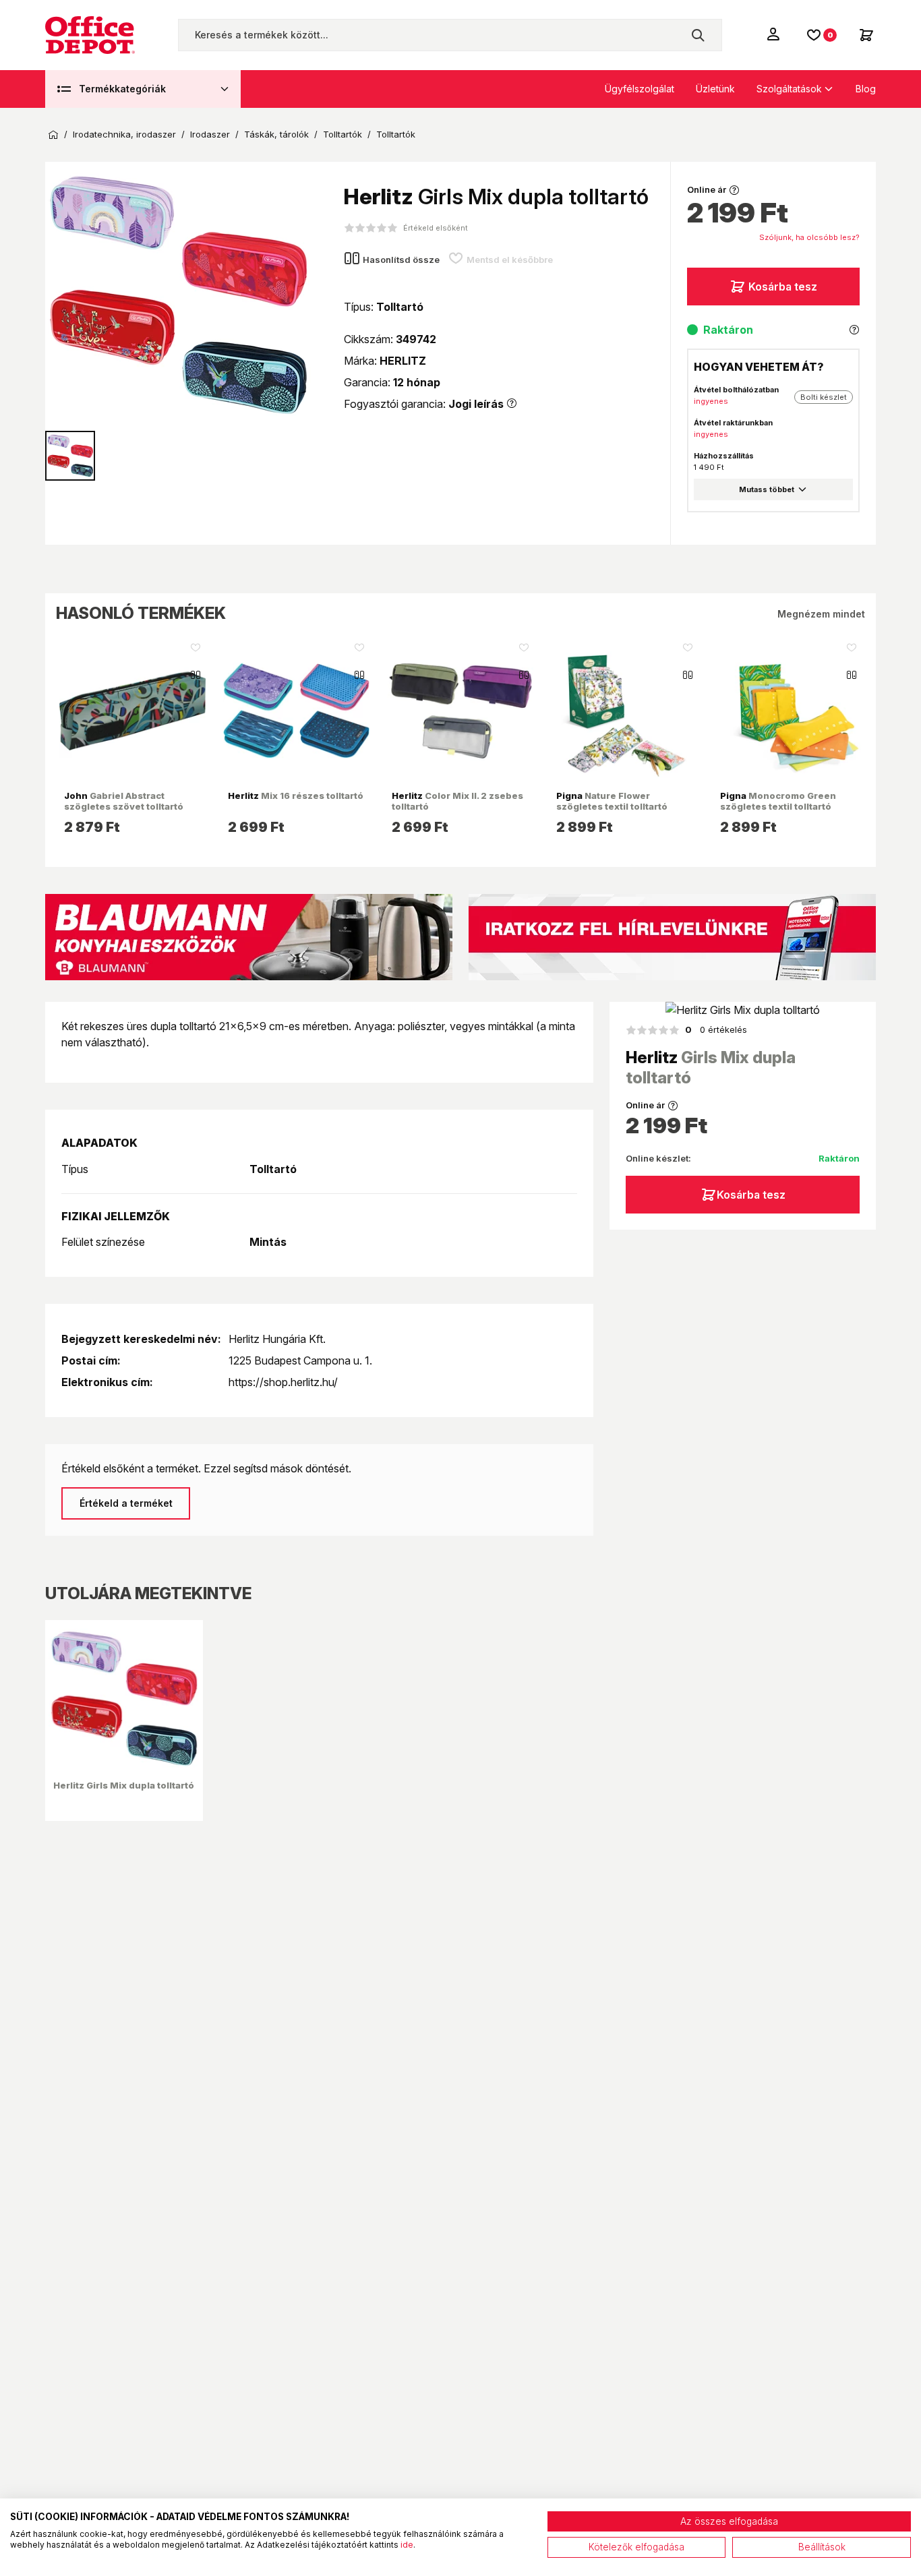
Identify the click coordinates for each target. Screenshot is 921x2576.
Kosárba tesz (783, 287)
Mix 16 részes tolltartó (296, 796)
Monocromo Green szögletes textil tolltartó (778, 801)
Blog (866, 89)
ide (407, 2545)
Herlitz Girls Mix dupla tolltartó (124, 1785)
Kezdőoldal (53, 135)
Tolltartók (343, 134)
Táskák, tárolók (276, 134)
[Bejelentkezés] (775, 34)
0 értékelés (716, 1029)
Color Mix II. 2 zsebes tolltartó (457, 801)
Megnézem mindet (821, 614)
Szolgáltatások (789, 89)
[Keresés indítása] (698, 35)
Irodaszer (210, 134)
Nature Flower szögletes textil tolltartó (612, 801)
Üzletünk (715, 89)
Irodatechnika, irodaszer (124, 134)
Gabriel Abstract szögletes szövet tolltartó (124, 801)
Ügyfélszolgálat (640, 89)
